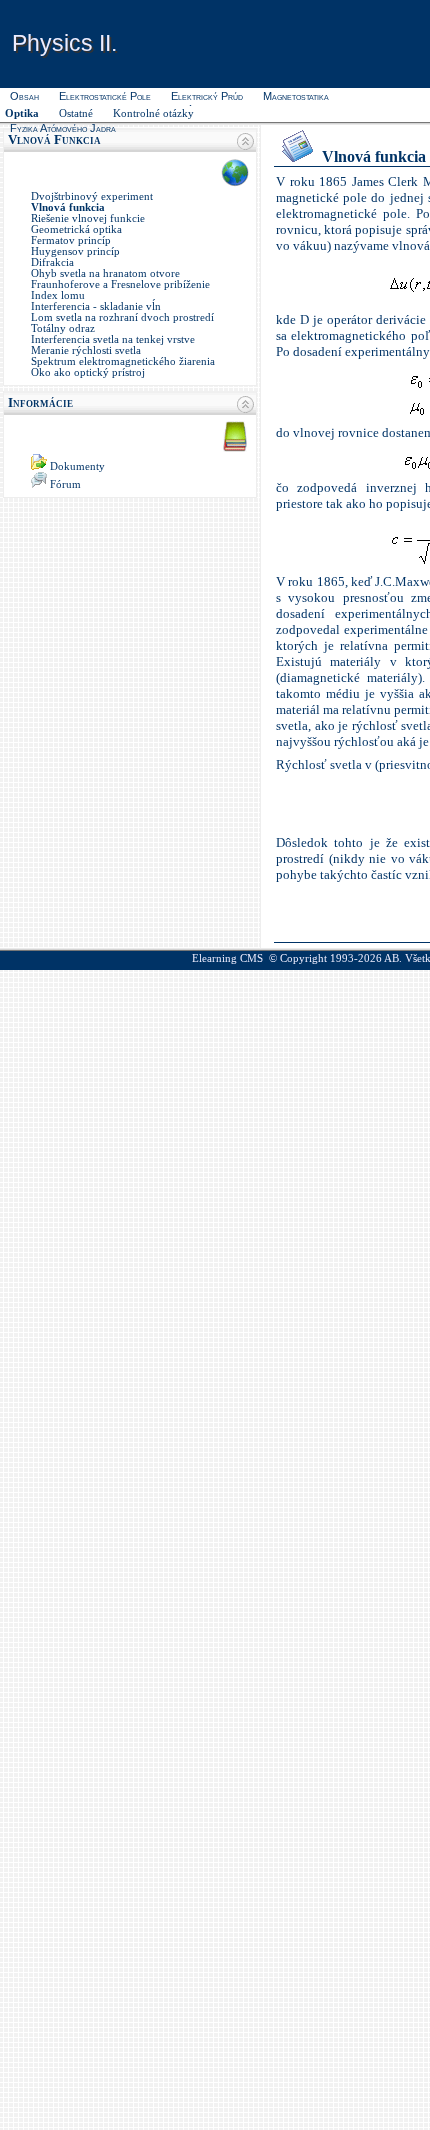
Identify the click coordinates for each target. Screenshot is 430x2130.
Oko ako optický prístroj (88, 372)
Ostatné (76, 113)
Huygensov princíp (75, 251)
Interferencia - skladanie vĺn (96, 306)
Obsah (24, 96)
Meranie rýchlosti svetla (86, 350)
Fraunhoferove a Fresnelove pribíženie (120, 284)
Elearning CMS (227, 958)
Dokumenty (77, 466)
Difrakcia (52, 262)
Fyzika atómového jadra (63, 128)
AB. (393, 958)
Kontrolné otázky (153, 113)
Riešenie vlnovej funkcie (88, 218)
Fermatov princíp (71, 240)
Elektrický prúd (207, 96)
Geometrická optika (76, 229)
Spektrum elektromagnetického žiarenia (123, 361)
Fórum (65, 484)
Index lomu (58, 295)
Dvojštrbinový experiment (92, 196)
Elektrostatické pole (105, 96)
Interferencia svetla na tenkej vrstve (113, 339)
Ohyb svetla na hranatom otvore (105, 273)
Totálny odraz (63, 328)
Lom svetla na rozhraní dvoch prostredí (122, 317)
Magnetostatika (296, 96)
